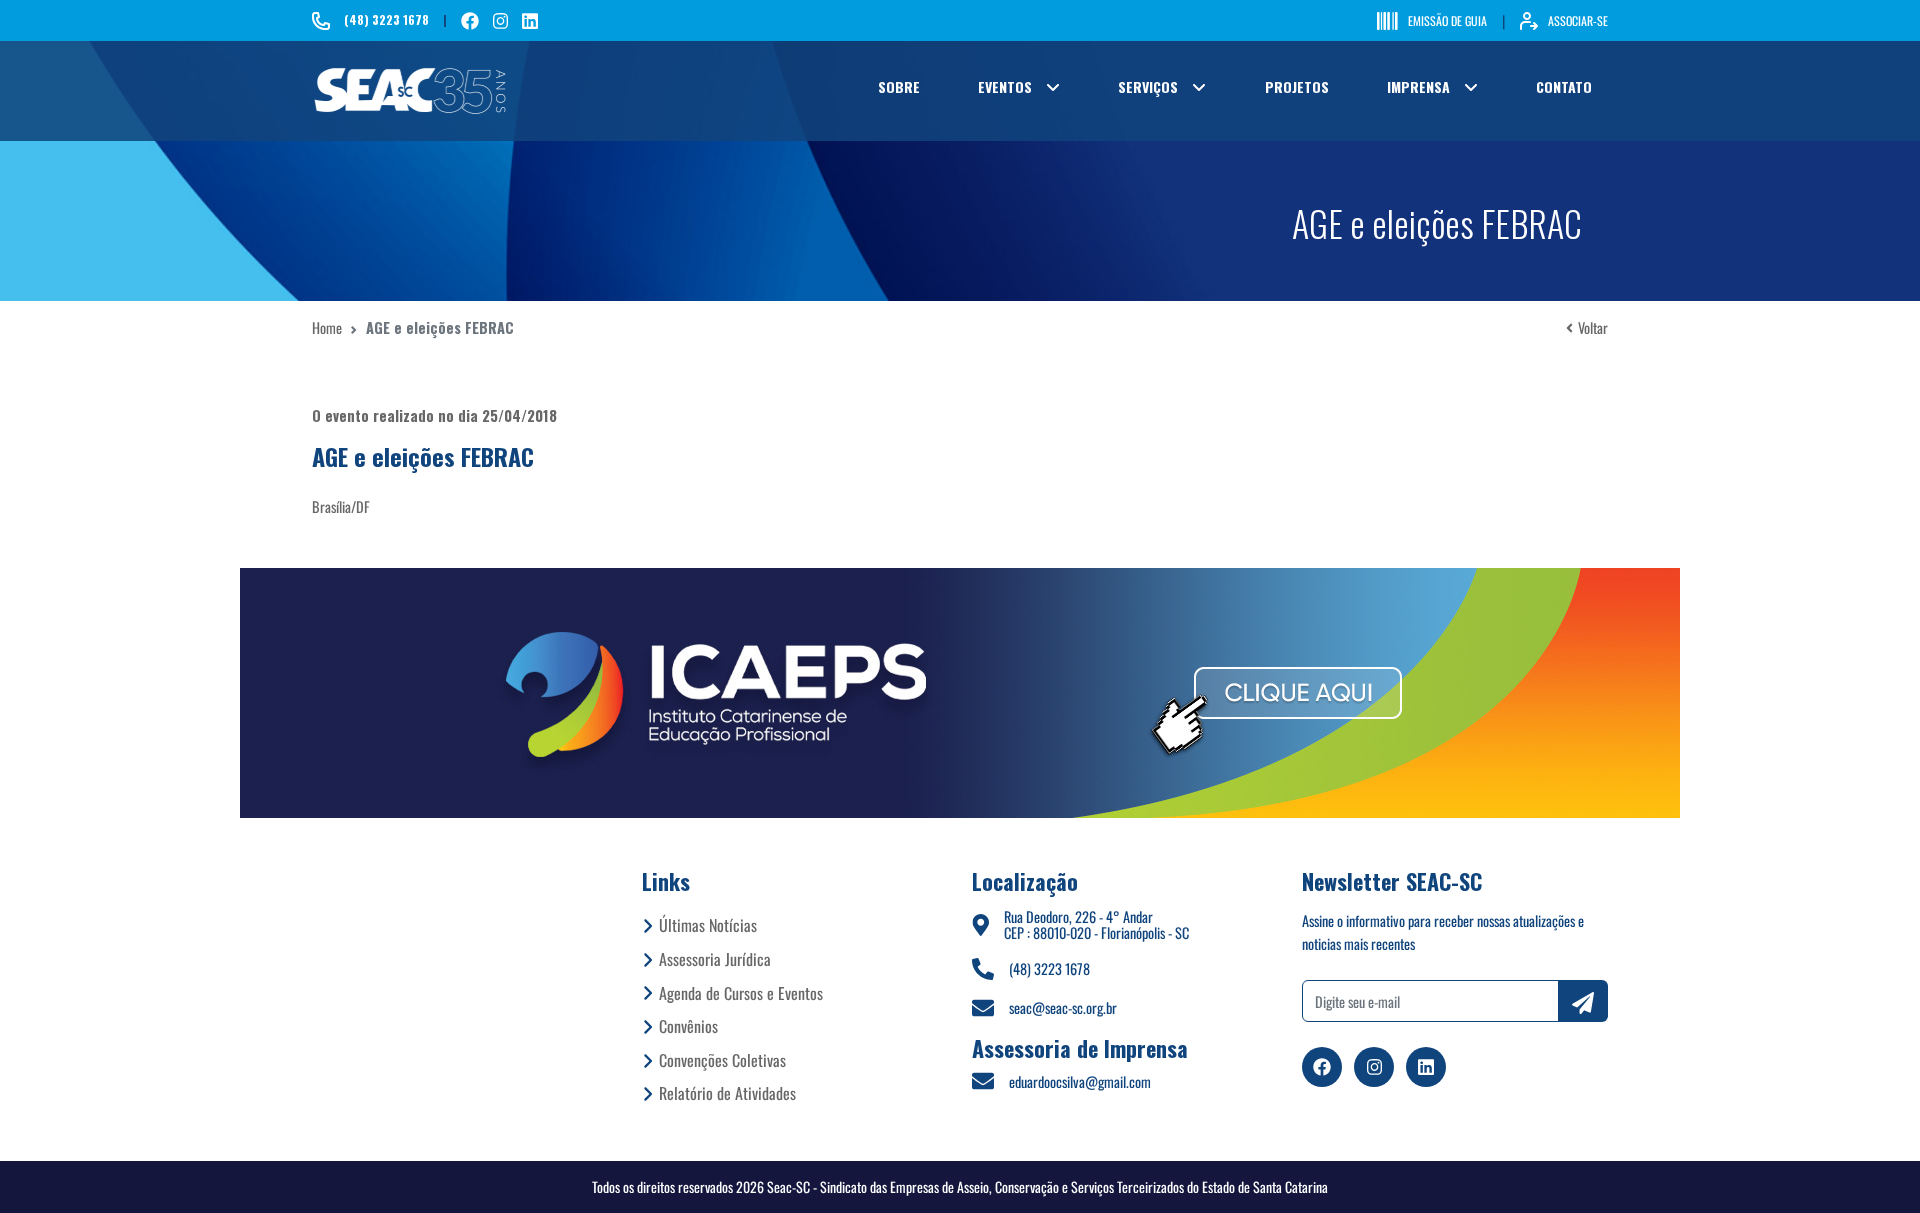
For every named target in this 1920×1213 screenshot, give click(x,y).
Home (327, 327)
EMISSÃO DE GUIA (1447, 20)
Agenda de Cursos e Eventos (741, 993)
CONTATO (1564, 86)
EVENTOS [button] (1005, 86)
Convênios (688, 1026)
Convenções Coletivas (722, 1060)
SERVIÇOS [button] (1148, 86)
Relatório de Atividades (727, 1093)
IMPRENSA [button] (1418, 86)
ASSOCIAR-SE (1578, 20)
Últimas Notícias (708, 925)
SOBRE (899, 86)
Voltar (1593, 327)
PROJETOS (1297, 86)
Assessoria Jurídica (715, 959)
